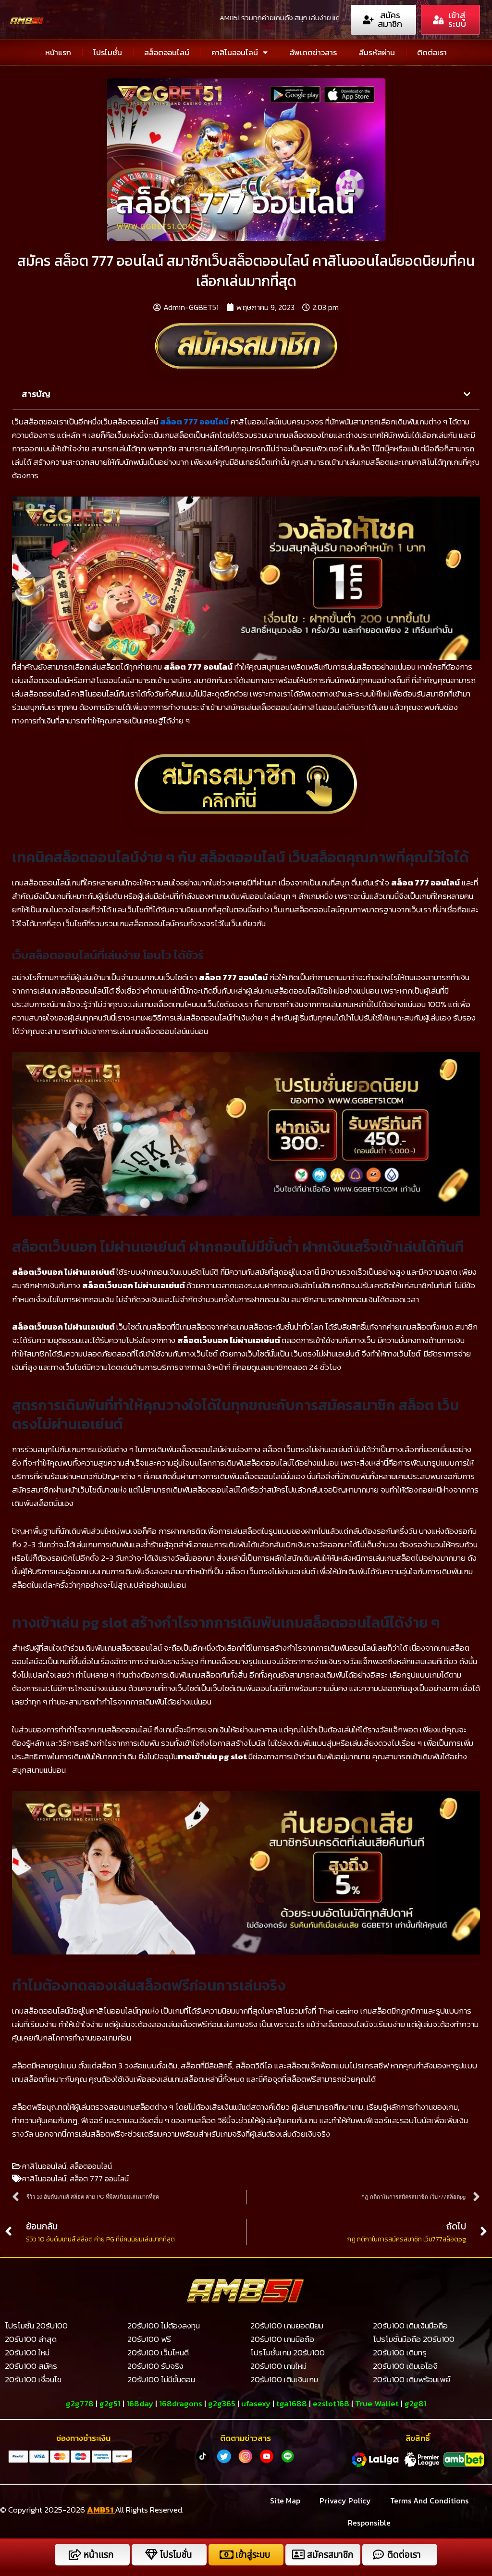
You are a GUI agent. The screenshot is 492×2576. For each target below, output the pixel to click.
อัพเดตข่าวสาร (313, 52)
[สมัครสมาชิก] (298, 2555)
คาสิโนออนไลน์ (235, 52)
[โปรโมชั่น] (151, 2555)
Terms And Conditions (429, 2501)
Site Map (285, 2501)
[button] (467, 394)
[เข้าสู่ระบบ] (227, 2555)
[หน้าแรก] (75, 2555)
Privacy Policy (345, 2501)
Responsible (369, 2523)
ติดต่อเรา (432, 52)
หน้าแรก (58, 52)
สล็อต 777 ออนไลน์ (194, 422)
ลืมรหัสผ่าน (377, 52)
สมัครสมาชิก (330, 2555)
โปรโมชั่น (108, 52)
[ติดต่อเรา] (378, 2555)
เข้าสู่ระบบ (253, 2555)
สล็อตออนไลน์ (167, 52)
